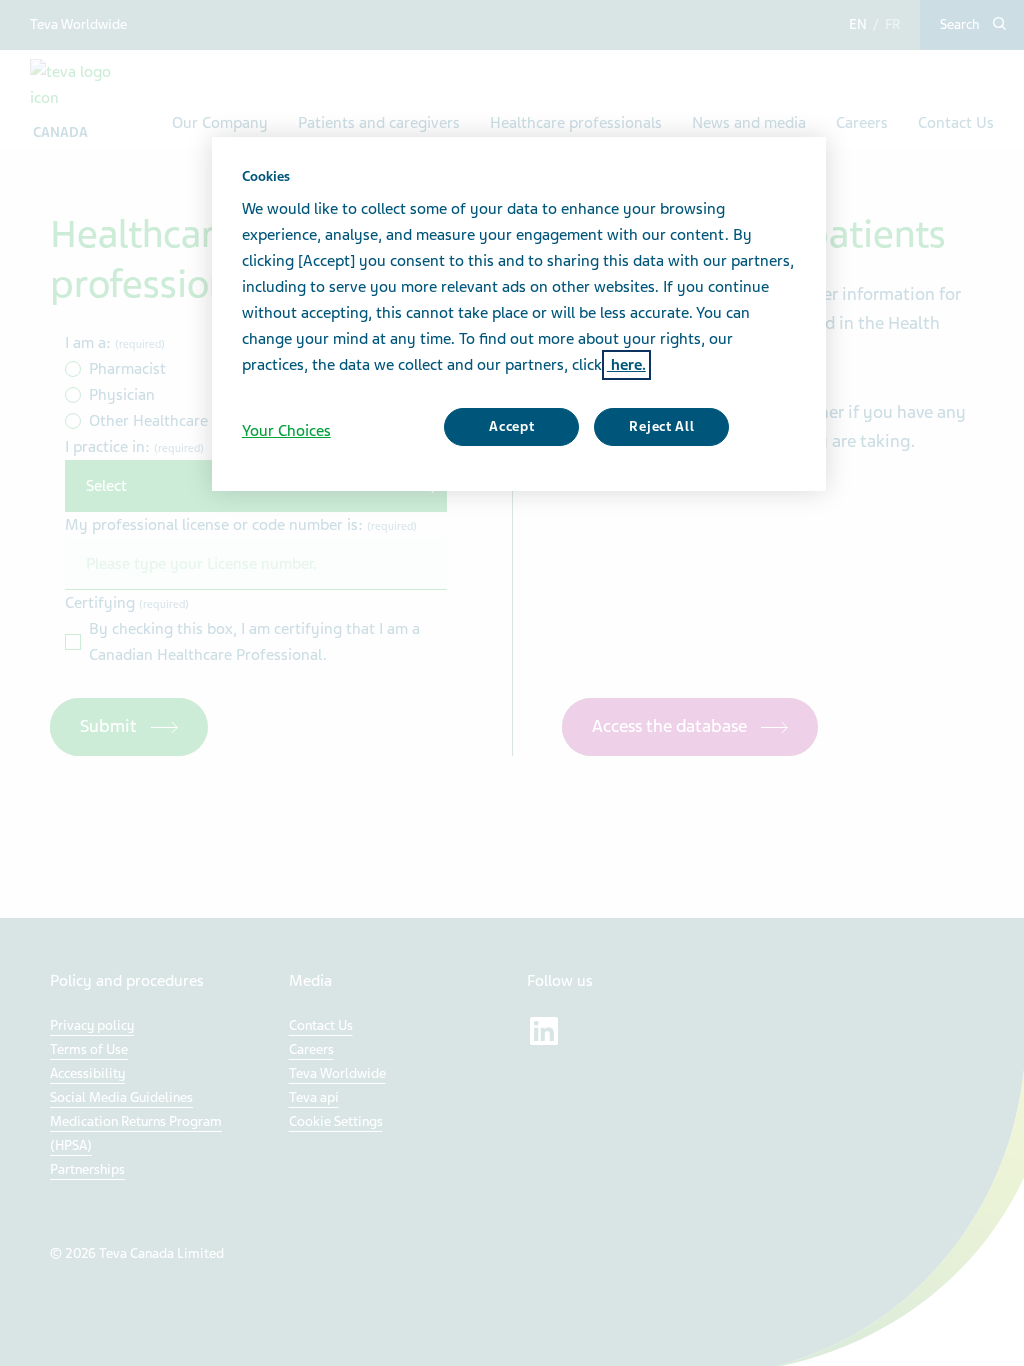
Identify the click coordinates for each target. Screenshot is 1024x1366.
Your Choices (286, 431)
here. (626, 365)
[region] (519, 314)
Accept (511, 426)
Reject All (661, 426)
